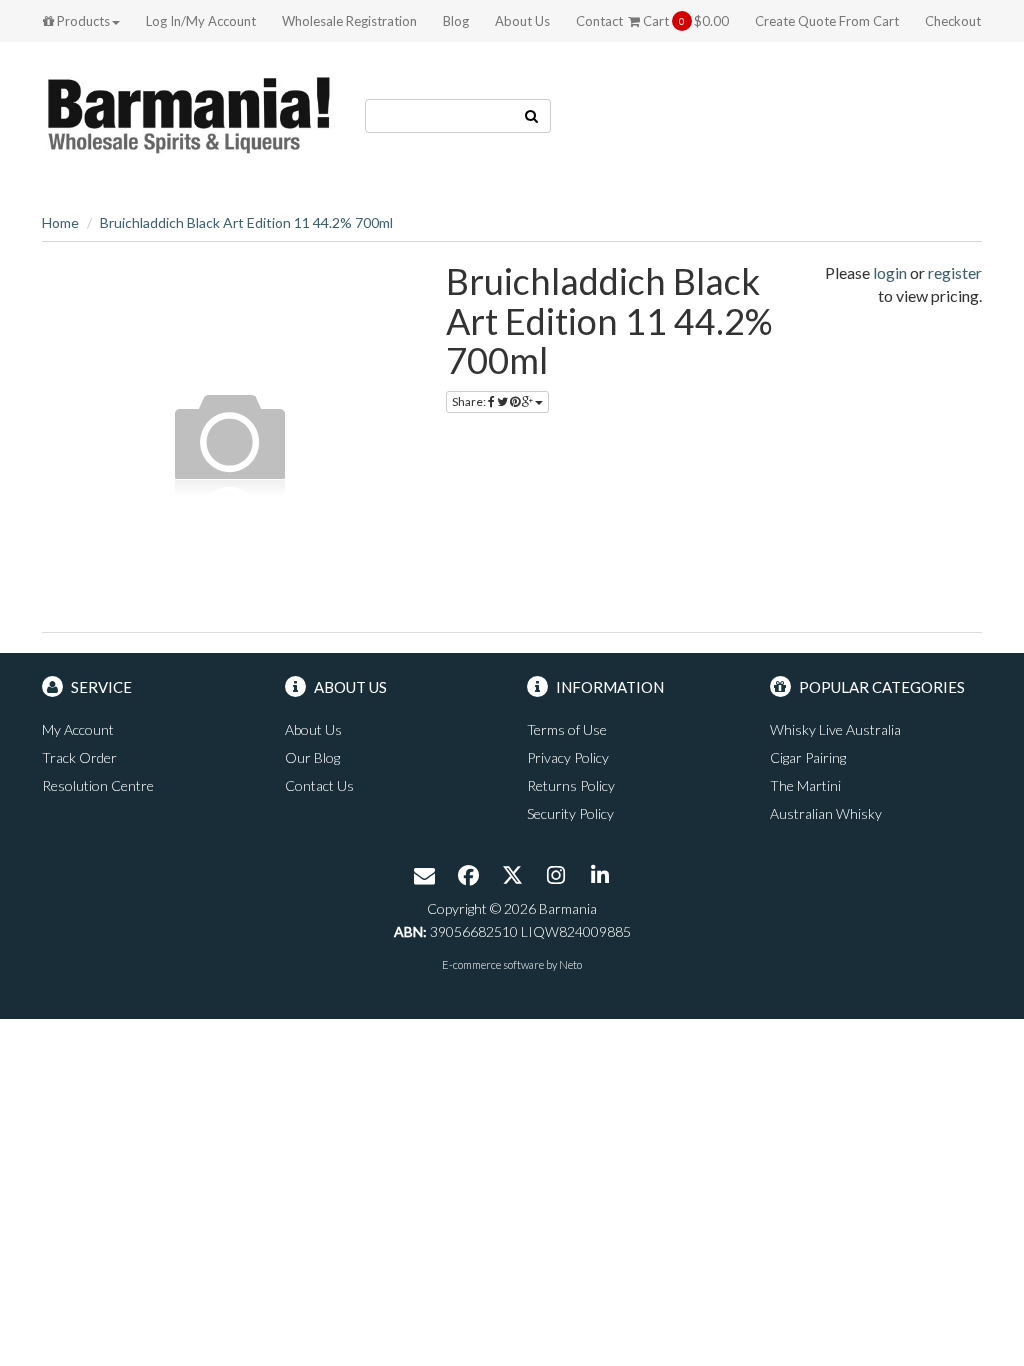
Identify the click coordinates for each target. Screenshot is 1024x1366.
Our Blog (312, 757)
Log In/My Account (201, 21)
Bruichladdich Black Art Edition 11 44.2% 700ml (246, 222)
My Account (78, 729)
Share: (470, 401)
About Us (522, 21)
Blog (456, 21)
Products (82, 21)
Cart (684, 21)
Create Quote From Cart (827, 21)
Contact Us (319, 785)
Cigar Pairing (808, 757)
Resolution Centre (98, 785)
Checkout (953, 21)
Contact (599, 21)
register (955, 272)
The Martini (805, 785)
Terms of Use (567, 729)
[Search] (532, 116)
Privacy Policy (568, 757)
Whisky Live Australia (835, 729)
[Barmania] (188, 114)
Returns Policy (571, 785)
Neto (570, 964)
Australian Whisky (826, 813)
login (890, 272)
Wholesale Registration (349, 21)
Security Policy (570, 813)
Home (60, 222)
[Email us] (424, 877)
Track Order (79, 757)
